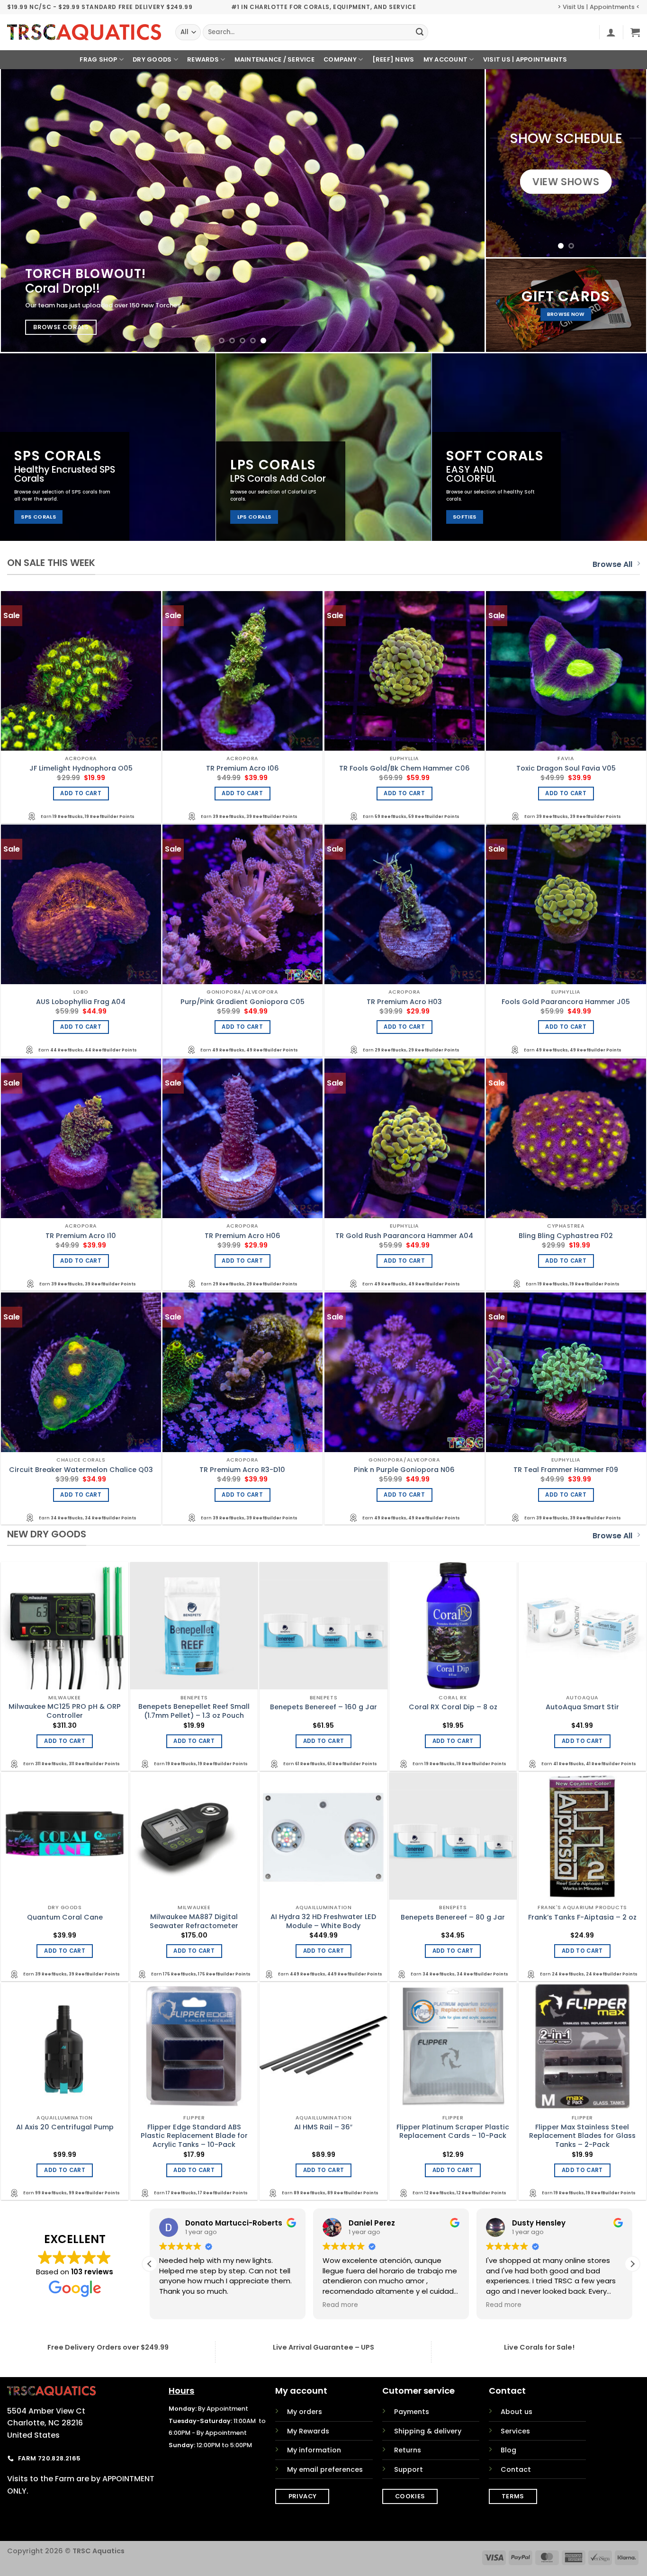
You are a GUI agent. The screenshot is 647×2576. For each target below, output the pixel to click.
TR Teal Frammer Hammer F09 (566, 1470)
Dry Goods (152, 59)
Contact (516, 2469)
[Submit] (420, 32)
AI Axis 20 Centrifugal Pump (65, 2127)
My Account (446, 59)
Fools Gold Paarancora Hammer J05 (566, 1002)
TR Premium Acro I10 (81, 1236)
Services (515, 2431)
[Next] (463, 211)
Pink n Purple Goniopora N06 (404, 1470)
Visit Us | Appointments (525, 59)
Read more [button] (504, 2305)
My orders (305, 2412)
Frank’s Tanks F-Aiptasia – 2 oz (582, 1917)
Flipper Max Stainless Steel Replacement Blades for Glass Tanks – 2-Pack (582, 2136)
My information (314, 2450)
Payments (412, 2412)
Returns (408, 2450)
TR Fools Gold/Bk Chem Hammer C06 (404, 768)
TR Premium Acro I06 (243, 768)
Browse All (612, 564)
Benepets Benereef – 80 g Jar (453, 1917)
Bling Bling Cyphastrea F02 (566, 1236)
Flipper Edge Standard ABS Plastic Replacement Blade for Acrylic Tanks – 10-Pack (194, 2136)
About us (517, 2412)
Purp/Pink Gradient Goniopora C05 (243, 1002)
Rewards (203, 59)
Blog (508, 2450)
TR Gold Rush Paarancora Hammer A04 (404, 1236)
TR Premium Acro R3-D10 (242, 1470)
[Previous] (23, 211)
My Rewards (308, 2431)
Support (409, 2469)
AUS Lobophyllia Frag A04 (81, 1002)
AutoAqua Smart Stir (582, 1707)
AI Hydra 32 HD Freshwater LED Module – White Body (323, 1921)
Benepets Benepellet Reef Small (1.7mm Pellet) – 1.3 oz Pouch (194, 1711)
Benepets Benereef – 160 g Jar (323, 1707)
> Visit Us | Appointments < (599, 7)
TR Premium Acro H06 (243, 1236)
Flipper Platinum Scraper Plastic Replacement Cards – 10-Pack (453, 2132)
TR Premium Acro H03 (404, 1002)
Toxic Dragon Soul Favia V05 (566, 768)
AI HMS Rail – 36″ (323, 2127)
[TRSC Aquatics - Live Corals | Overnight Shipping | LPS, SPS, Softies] (84, 32)
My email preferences (325, 2469)
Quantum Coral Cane (65, 1917)
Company (340, 59)
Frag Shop (98, 59)
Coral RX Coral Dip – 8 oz (453, 1707)
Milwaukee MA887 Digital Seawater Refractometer (194, 1921)
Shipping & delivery (428, 2431)
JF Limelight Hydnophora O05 (81, 768)
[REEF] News (393, 59)
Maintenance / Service (274, 59)
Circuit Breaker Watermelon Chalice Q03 (81, 1470)
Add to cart (81, 793)
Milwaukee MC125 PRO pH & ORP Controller (65, 1711)
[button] (611, 32)
